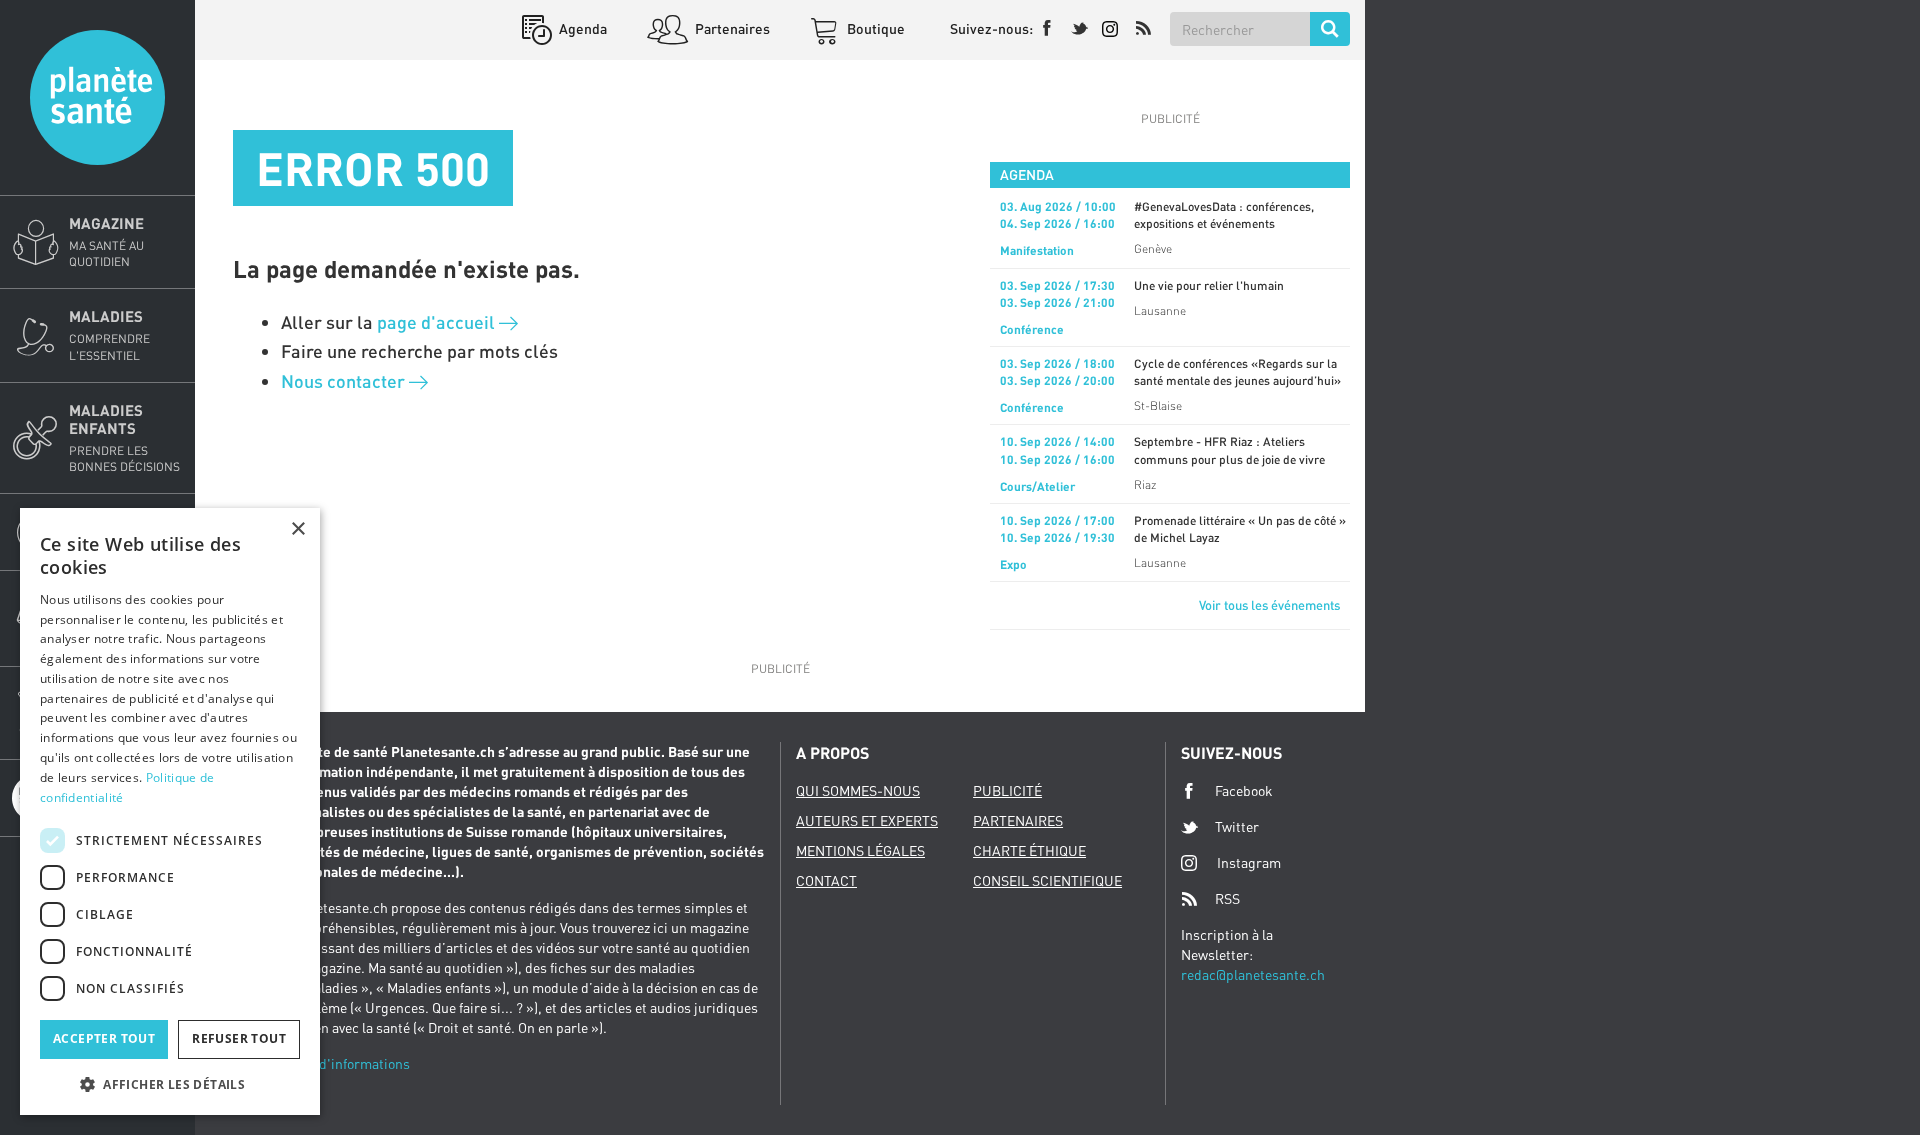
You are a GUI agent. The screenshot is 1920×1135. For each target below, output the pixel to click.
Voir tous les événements (1269, 605)
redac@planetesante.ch (1253, 974)
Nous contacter (345, 381)
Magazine (106, 241)
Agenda (581, 28)
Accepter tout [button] (104, 1038)
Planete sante (97, 97)
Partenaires (731, 28)
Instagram (1249, 862)
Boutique (874, 28)
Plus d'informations (349, 1063)
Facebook (1244, 790)
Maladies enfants (124, 437)
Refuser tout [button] (239, 1038)
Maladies (109, 334)
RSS (1227, 898)
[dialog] (170, 811)
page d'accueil (438, 322)
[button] (170, 1083)
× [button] (297, 529)
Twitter (1237, 826)
